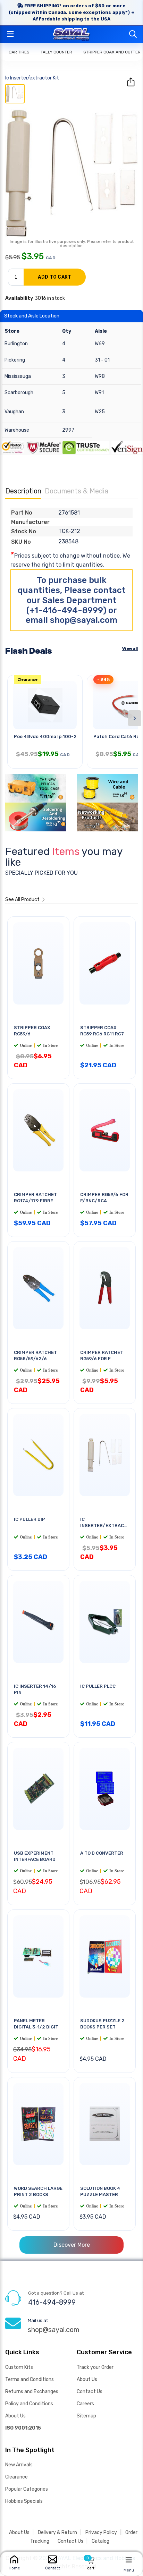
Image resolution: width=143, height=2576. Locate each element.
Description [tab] (23, 491)
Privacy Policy (101, 2532)
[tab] (15, 94)
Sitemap (86, 2416)
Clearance (16, 2477)
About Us (15, 2416)
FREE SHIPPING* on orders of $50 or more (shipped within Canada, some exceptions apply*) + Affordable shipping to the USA (71, 12)
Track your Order (95, 2367)
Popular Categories (27, 2489)
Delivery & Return (57, 2532)
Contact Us (90, 2392)
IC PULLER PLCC (98, 1686)
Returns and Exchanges (32, 2392)
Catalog (100, 2541)
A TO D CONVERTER (102, 1853)
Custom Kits (19, 2367)
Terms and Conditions (30, 2379)
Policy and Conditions (29, 2404)
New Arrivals (19, 2465)
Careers (85, 2404)
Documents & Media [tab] (77, 491)
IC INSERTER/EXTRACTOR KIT (107, 1525)
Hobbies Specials (24, 2501)
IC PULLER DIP (30, 1519)
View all (130, 649)
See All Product (23, 900)
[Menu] (129, 2560)
